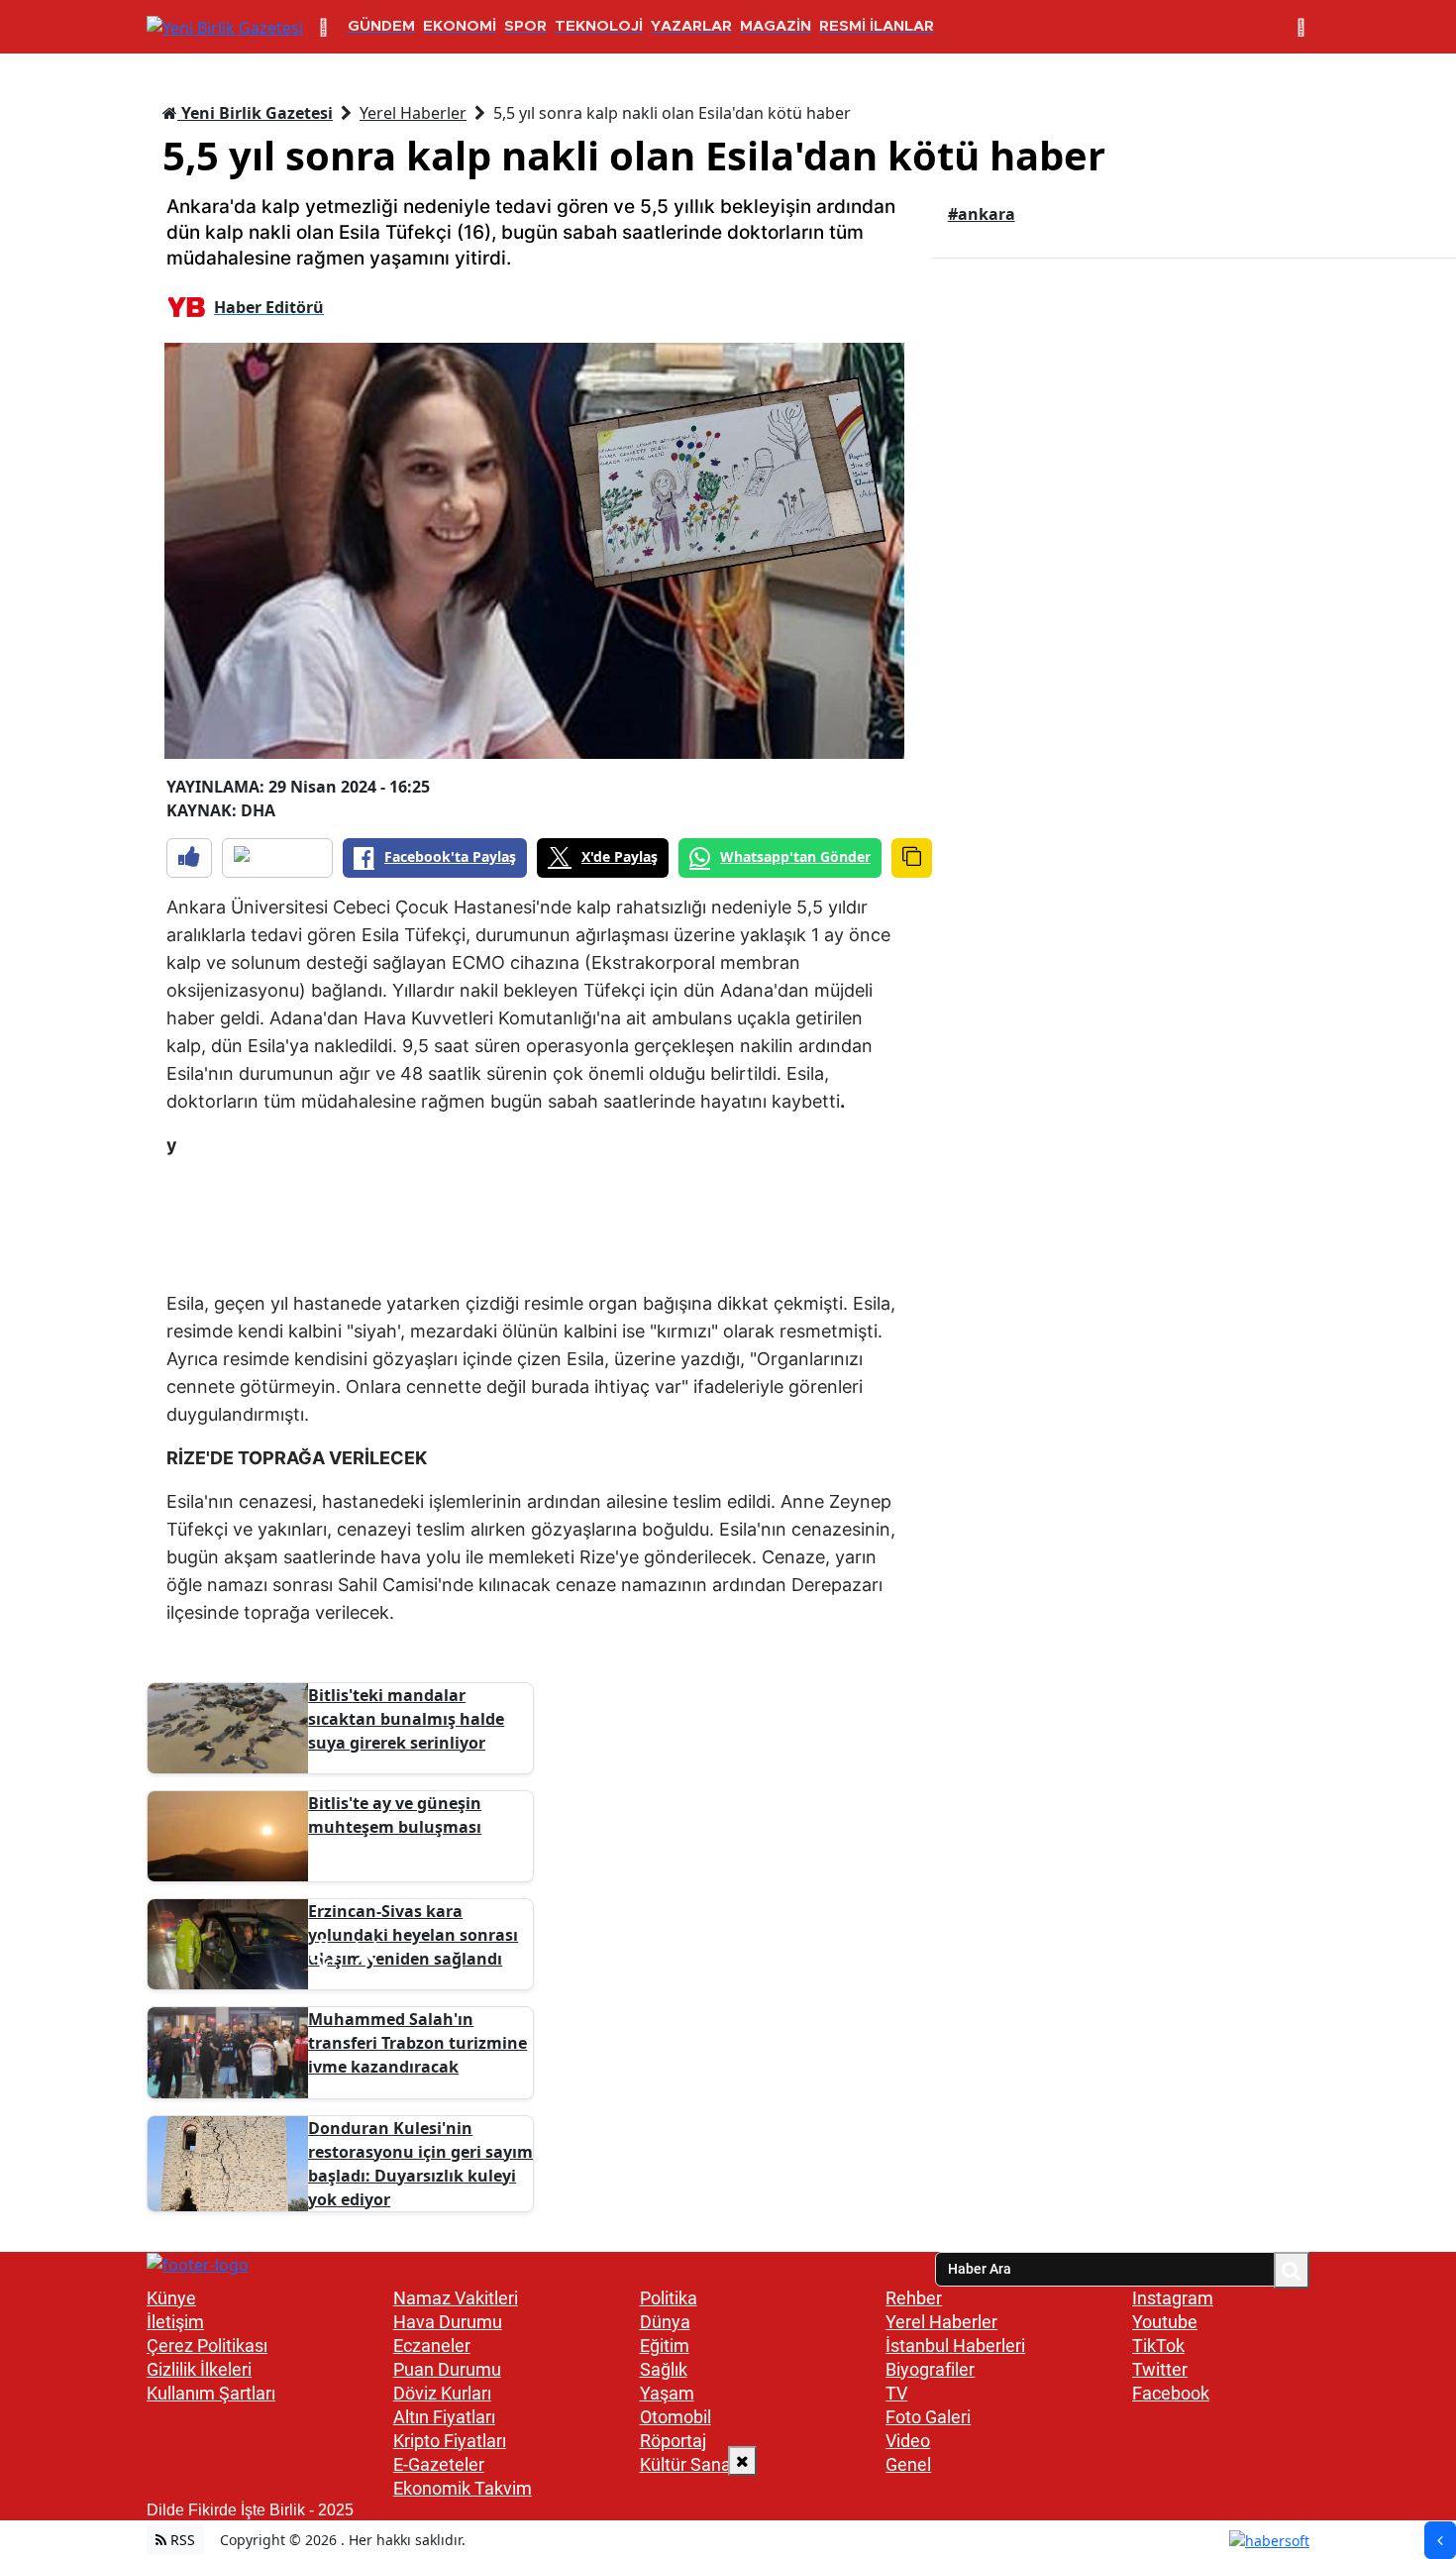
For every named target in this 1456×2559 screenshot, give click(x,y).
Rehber (914, 2298)
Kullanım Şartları (211, 2393)
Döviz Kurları (442, 2393)
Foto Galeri (928, 2417)
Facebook (1171, 2393)
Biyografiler (930, 2369)
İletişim (175, 2322)
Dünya (665, 2322)
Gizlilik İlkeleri (199, 2369)
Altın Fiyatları (444, 2417)
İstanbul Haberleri (955, 2346)
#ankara (982, 214)
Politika (669, 2298)
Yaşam (667, 2393)
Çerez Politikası (207, 2346)
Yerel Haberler (413, 113)
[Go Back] (1440, 2540)
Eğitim (665, 2346)
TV (896, 2393)
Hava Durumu (448, 2322)
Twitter (1160, 2369)
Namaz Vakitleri (456, 2298)
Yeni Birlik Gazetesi (255, 113)
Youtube (1165, 2322)
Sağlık (664, 2369)
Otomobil (676, 2417)
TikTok (1158, 2346)
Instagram (1173, 2298)
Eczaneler (432, 2346)
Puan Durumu (447, 2369)
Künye (171, 2298)
